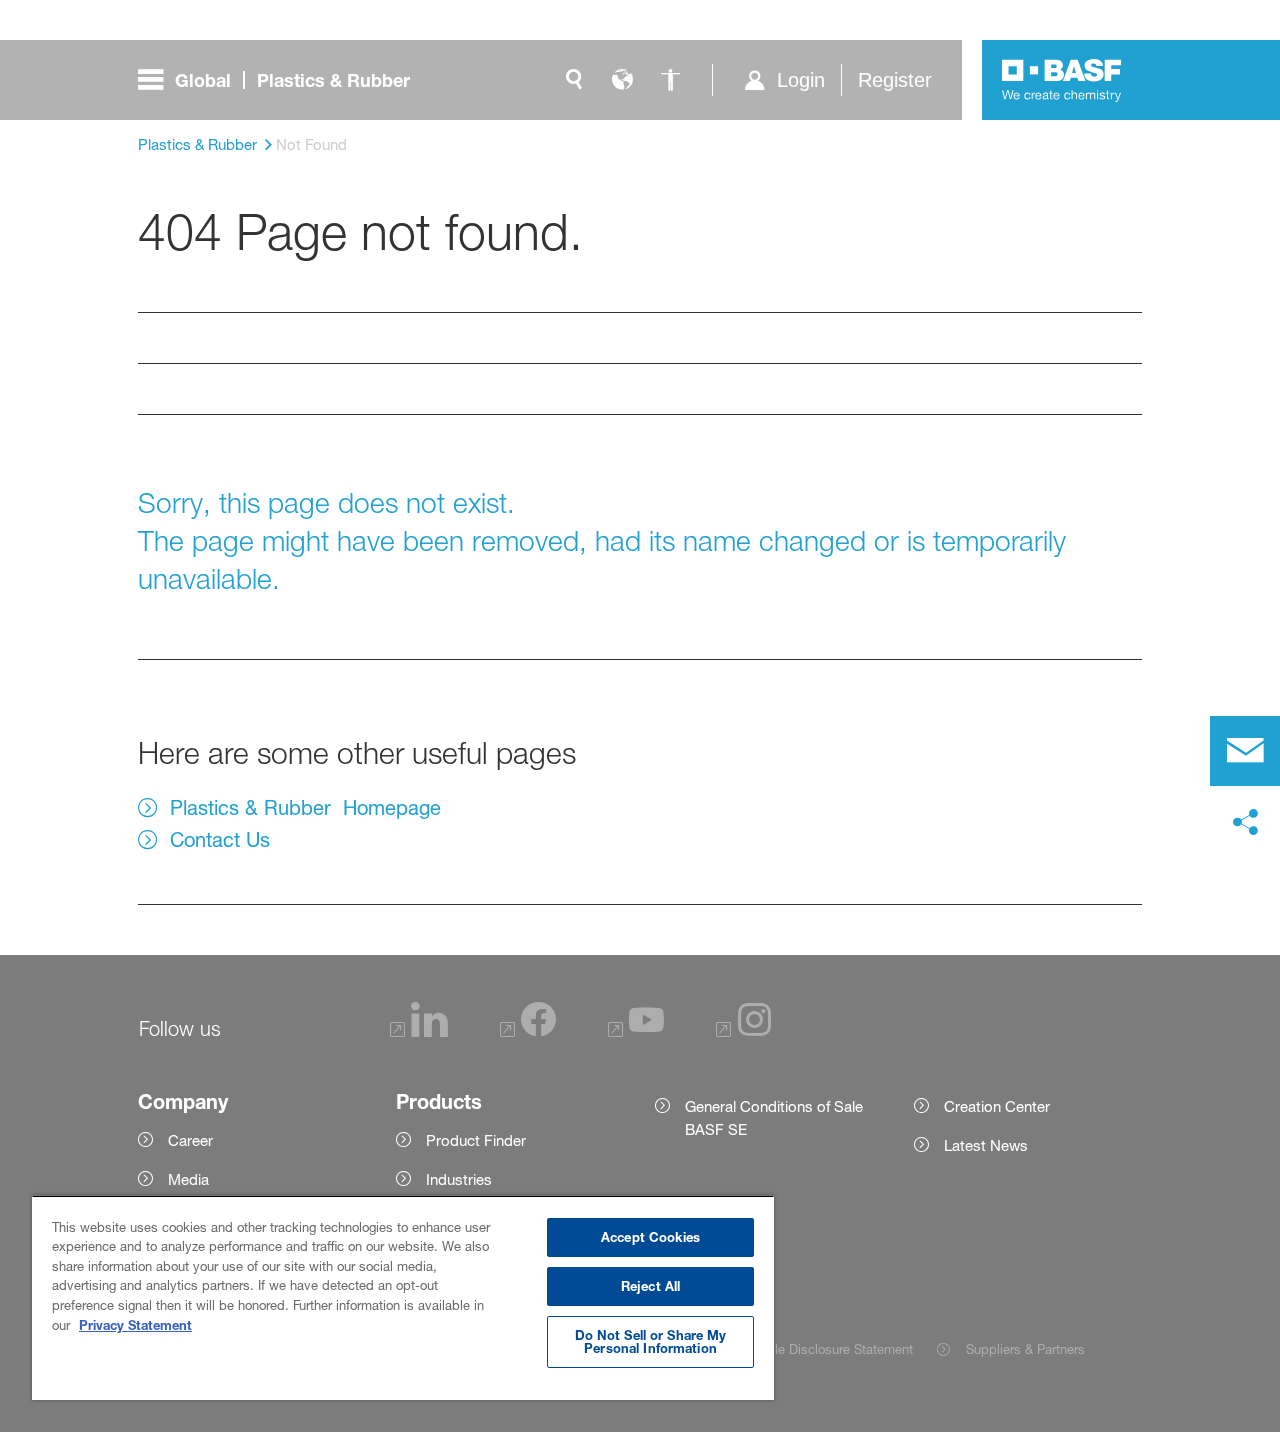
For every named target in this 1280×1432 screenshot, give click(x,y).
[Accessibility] (670, 80)
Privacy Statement (135, 1325)
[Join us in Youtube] (636, 1031)
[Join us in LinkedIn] (419, 1031)
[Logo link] (1062, 80)
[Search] (574, 80)
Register (895, 80)
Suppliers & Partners (1025, 1349)
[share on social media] (1245, 823)
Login (801, 80)
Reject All (650, 1286)
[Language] (622, 80)
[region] (403, 1297)
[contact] (1245, 751)
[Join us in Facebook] (528, 1031)
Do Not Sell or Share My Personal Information (651, 1341)
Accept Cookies (650, 1237)
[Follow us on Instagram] (744, 1031)
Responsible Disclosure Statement (812, 1349)
